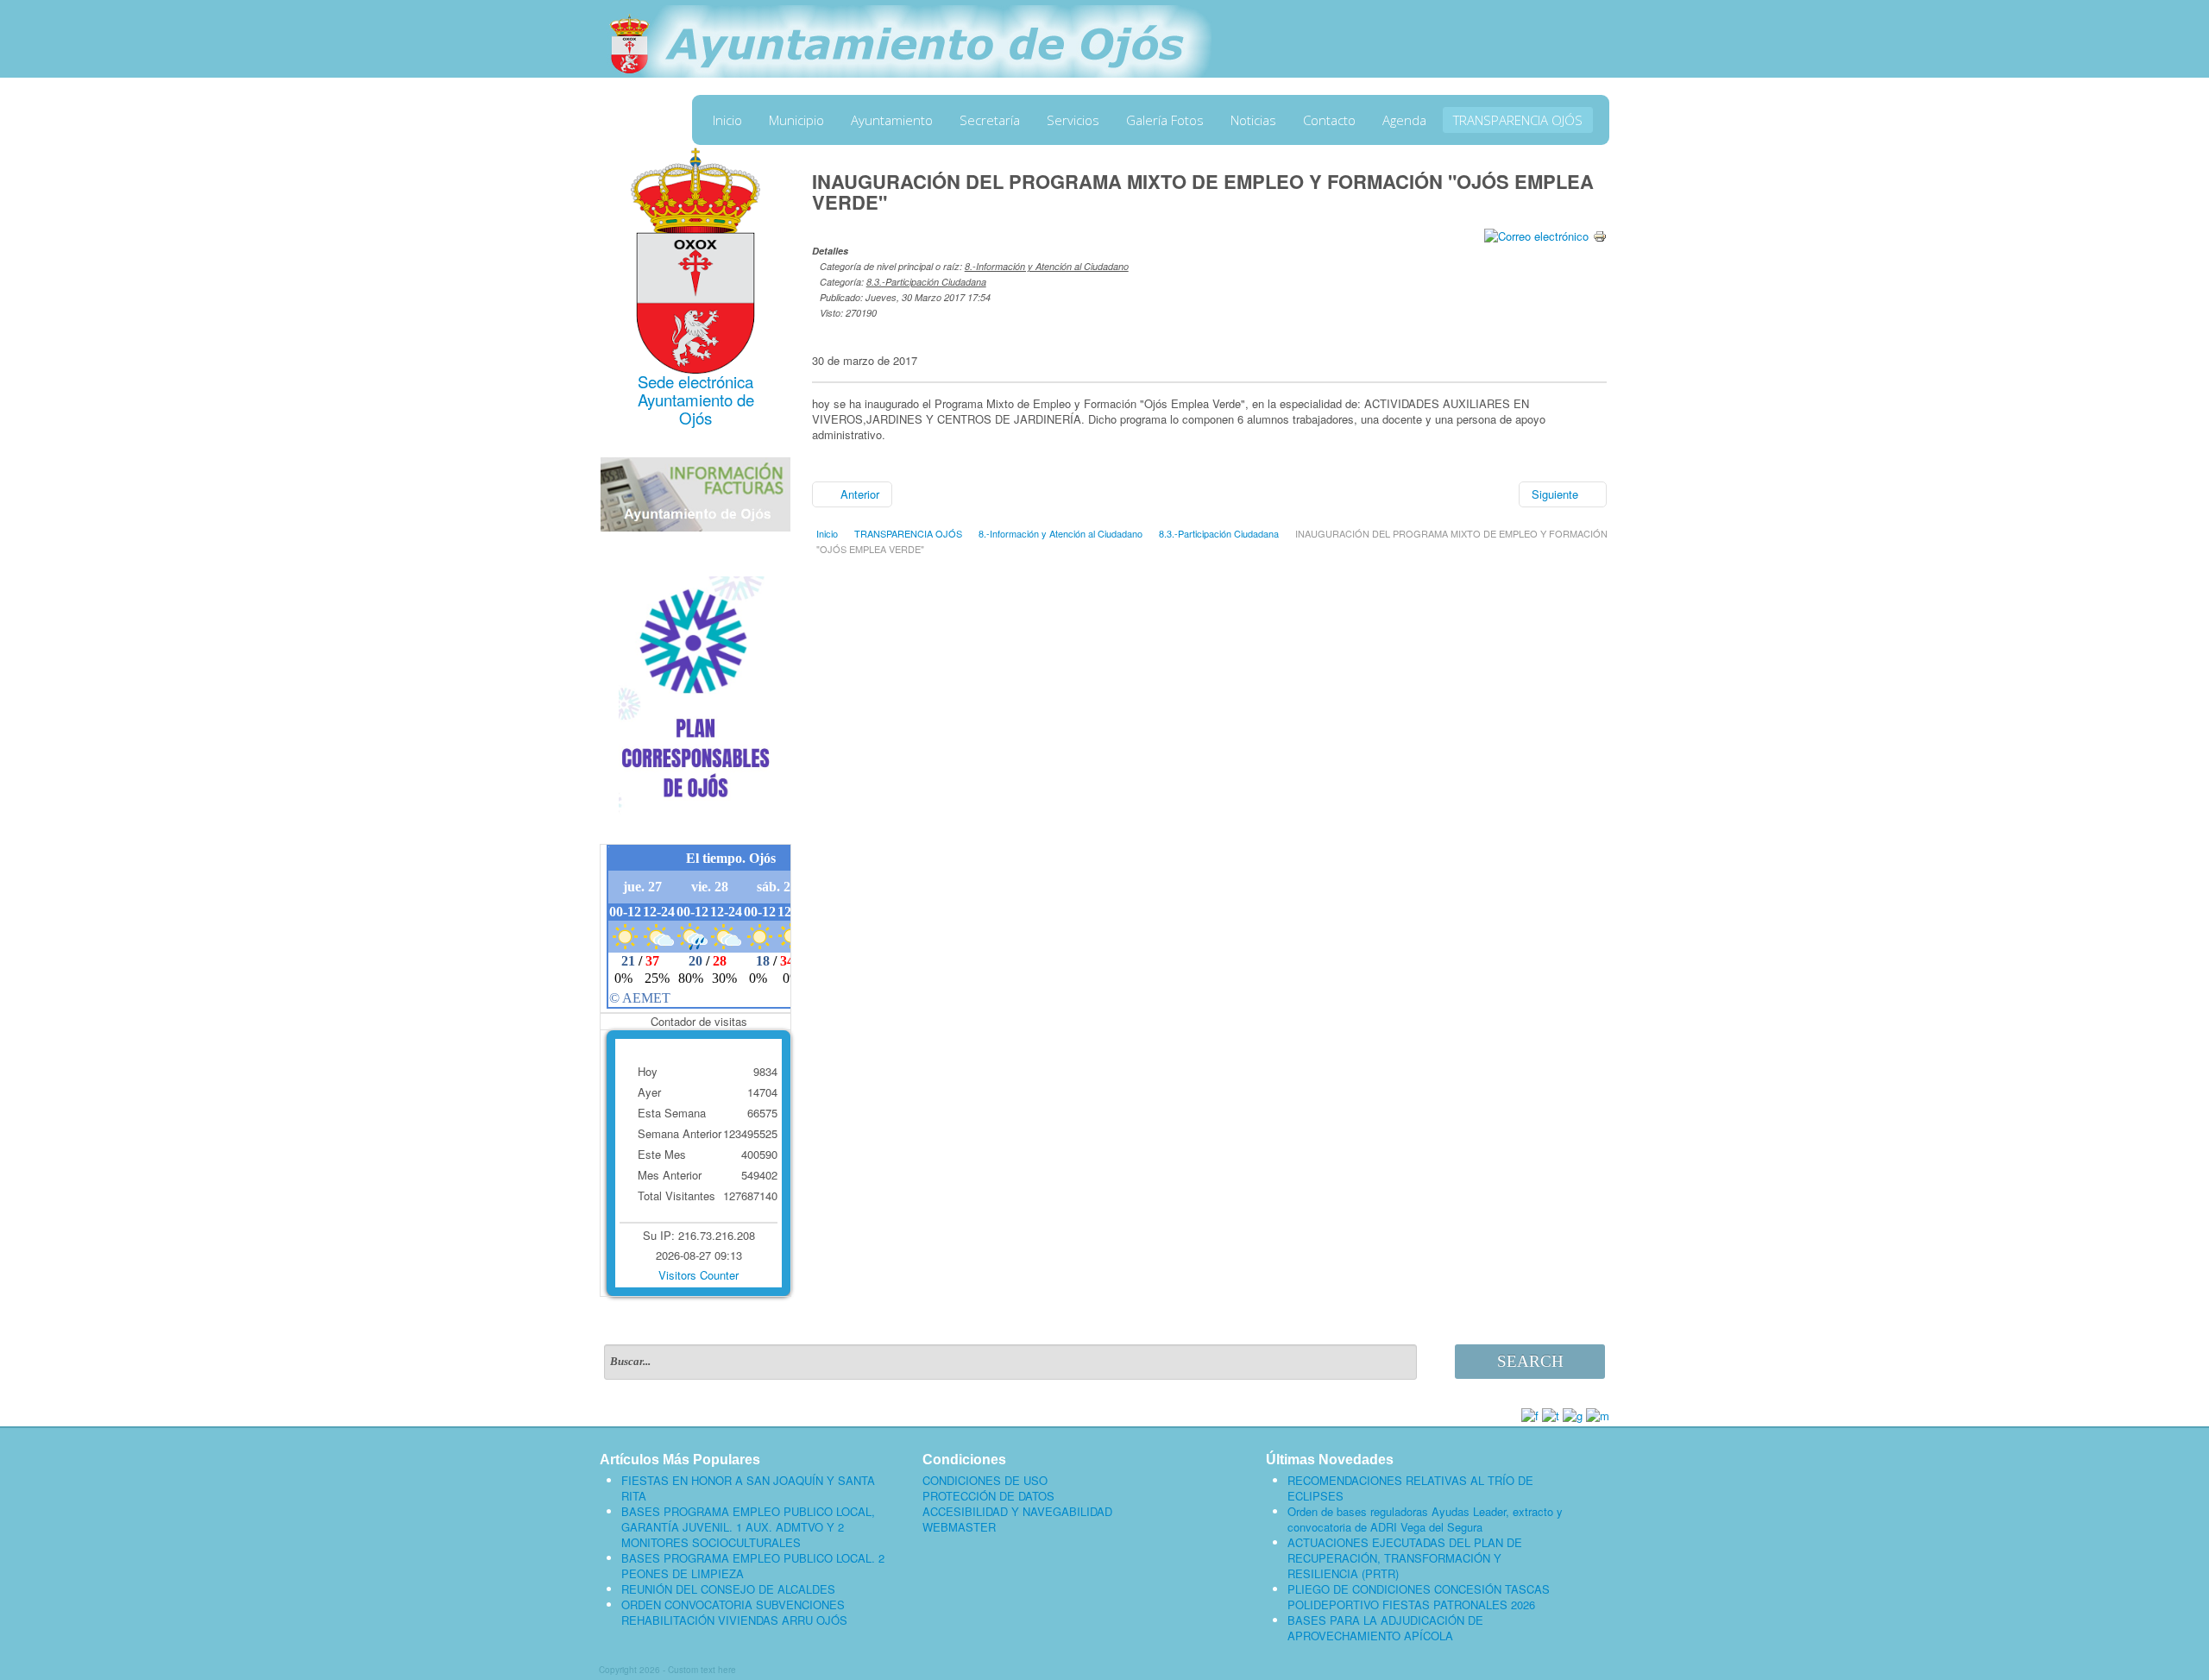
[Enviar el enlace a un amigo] (1536, 234)
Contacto (1329, 120)
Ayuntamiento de (696, 400)
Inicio (727, 120)
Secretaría (990, 120)
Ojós (695, 418)
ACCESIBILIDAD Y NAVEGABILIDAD (1017, 1512)
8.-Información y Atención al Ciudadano (1047, 266)
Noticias (1253, 120)
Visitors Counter (699, 1275)
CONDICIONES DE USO (985, 1481)
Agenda (1404, 120)
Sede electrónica (695, 381)
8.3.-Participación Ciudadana (926, 282)
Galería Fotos (1165, 120)
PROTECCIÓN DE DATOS (988, 1496)
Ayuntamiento (892, 120)
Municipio (796, 120)
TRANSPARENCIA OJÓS (1518, 120)
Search (1530, 1361)
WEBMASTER (959, 1527)
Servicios (1073, 120)
